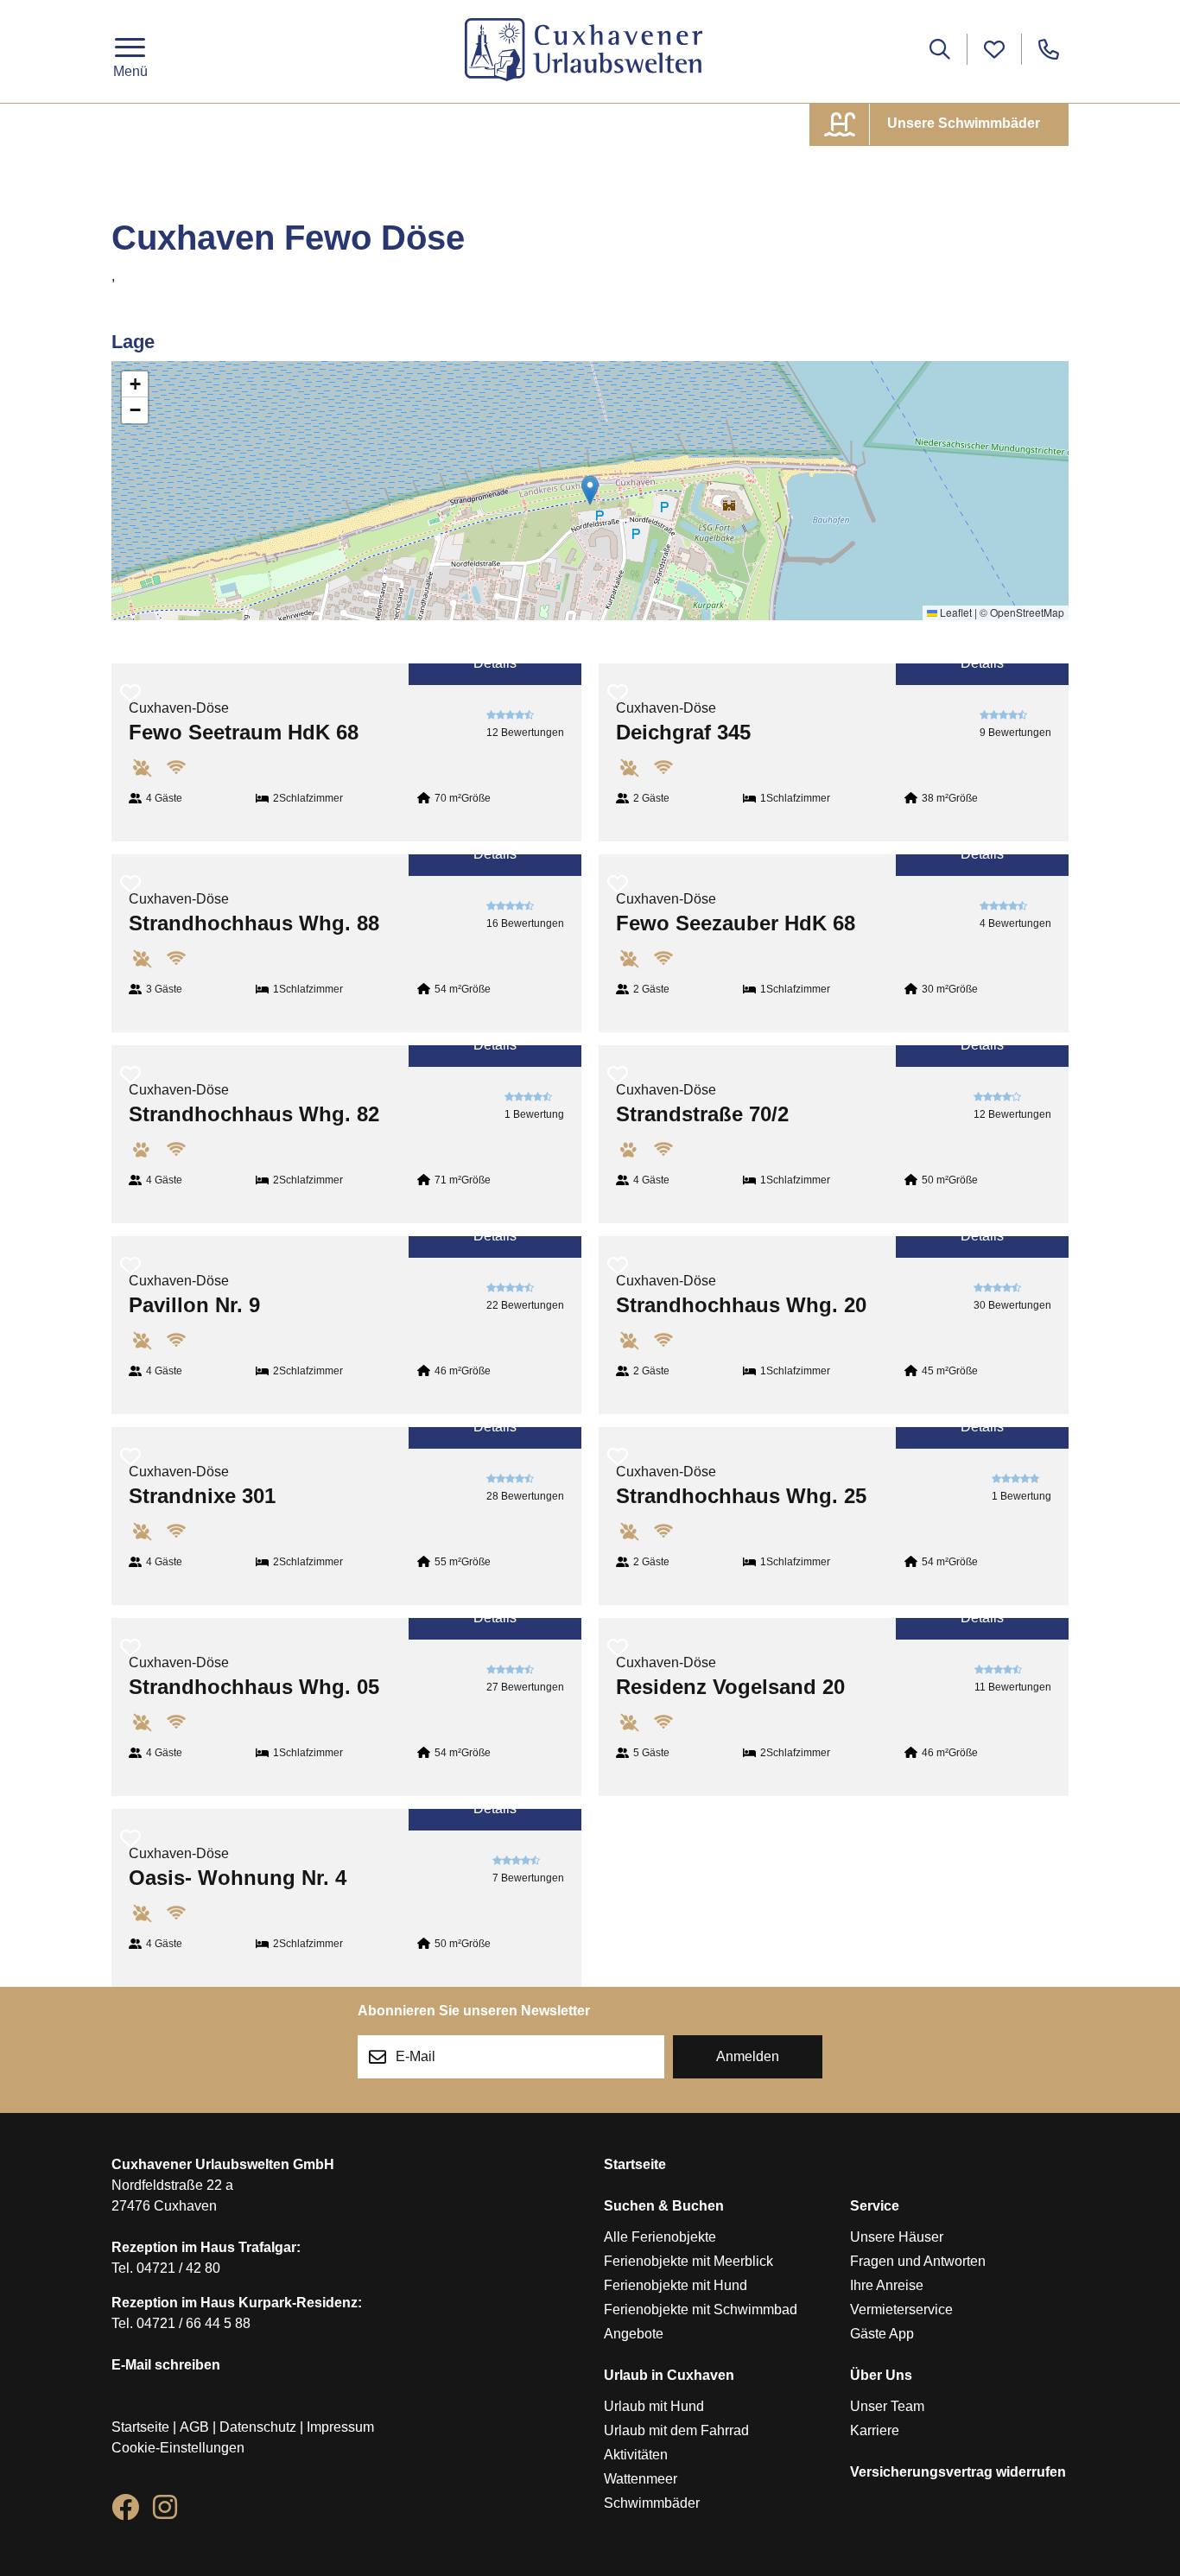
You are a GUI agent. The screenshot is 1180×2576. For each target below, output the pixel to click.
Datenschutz (258, 2427)
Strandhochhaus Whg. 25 (741, 1496)
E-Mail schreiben (166, 2365)
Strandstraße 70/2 (702, 1114)
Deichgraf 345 (683, 732)
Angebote (634, 2334)
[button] (590, 490)
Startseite (140, 2427)
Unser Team (887, 2406)
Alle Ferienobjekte (660, 2237)
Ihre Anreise (887, 2285)
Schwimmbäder (652, 2503)
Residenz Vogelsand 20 (730, 1687)
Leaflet (955, 612)
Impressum (340, 2427)
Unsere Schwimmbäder (962, 123)
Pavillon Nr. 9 (194, 1305)
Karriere (875, 2430)
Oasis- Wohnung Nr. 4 (238, 1878)
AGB (194, 2427)
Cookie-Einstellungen (178, 2448)
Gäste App (882, 2334)
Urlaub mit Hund (654, 2406)
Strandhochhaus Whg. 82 (254, 1114)
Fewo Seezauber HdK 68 (736, 923)
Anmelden (748, 2056)
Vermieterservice (901, 2310)
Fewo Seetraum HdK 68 (244, 732)
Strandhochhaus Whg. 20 (741, 1305)
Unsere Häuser (897, 2237)
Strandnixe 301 (202, 1496)
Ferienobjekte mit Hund (676, 2285)
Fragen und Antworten (918, 2261)
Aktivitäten (636, 2455)
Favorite (130, 682)
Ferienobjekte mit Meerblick (688, 2261)
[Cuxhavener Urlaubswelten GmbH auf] (125, 2511)
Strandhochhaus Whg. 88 (254, 923)
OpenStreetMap (1027, 612)
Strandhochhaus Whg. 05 (254, 1687)
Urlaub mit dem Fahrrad (676, 2430)
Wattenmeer (641, 2479)
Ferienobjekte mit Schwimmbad (701, 2310)
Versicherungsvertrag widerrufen (958, 2472)
